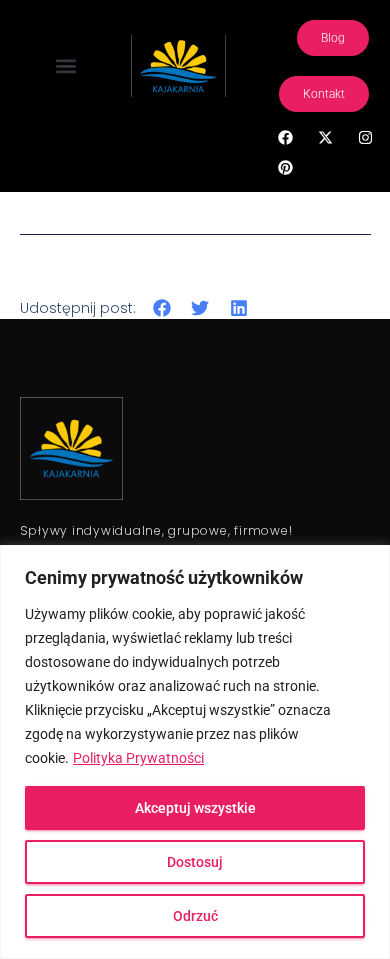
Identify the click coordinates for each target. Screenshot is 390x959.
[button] (65, 66)
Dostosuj (195, 862)
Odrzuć (195, 916)
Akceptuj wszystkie (195, 808)
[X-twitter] (325, 137)
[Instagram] (365, 137)
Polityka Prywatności (138, 758)
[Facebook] (285, 137)
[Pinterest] (285, 167)
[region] (195, 752)
